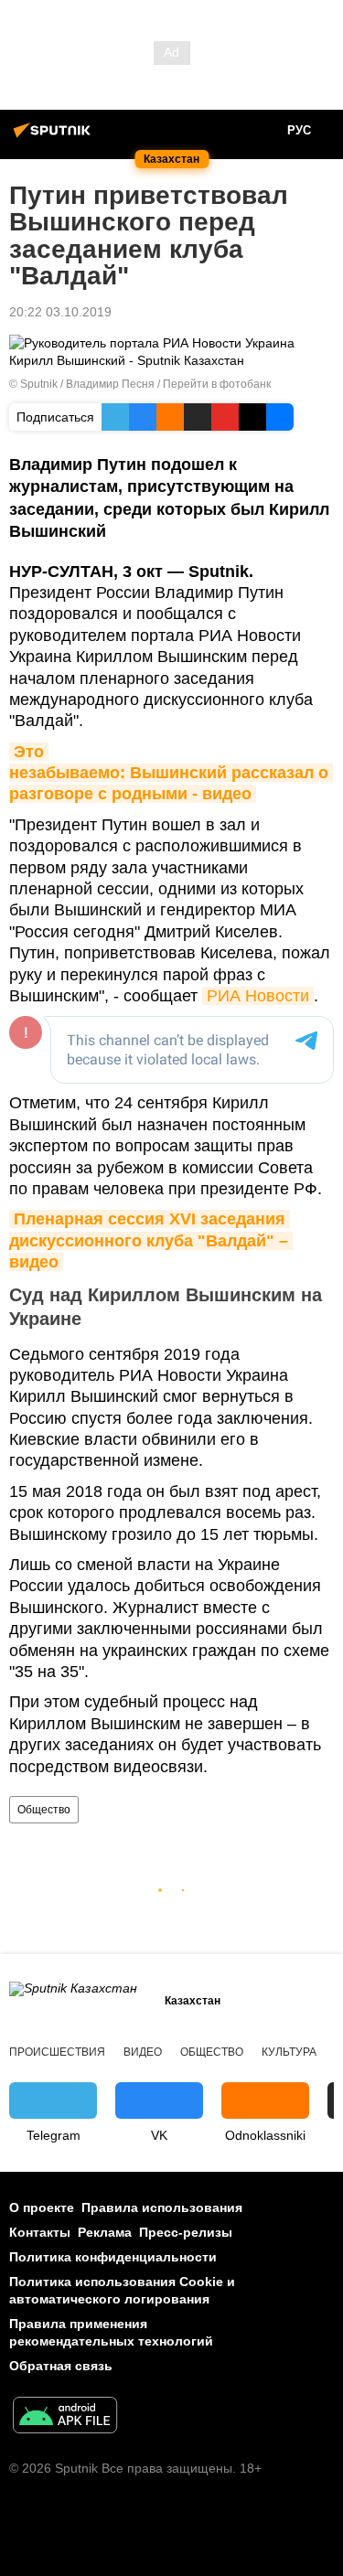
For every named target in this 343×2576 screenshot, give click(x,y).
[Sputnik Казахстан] (55, 137)
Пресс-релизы (186, 2232)
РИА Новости (258, 996)
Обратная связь (61, 2366)
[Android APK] (65, 2417)
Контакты (40, 2232)
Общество (44, 1810)
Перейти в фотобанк (217, 384)
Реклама (105, 2232)
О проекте (42, 2207)
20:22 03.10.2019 (60, 312)
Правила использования (162, 2207)
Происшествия (57, 2052)
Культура (289, 2052)
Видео (143, 2052)
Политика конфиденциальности (113, 2257)
